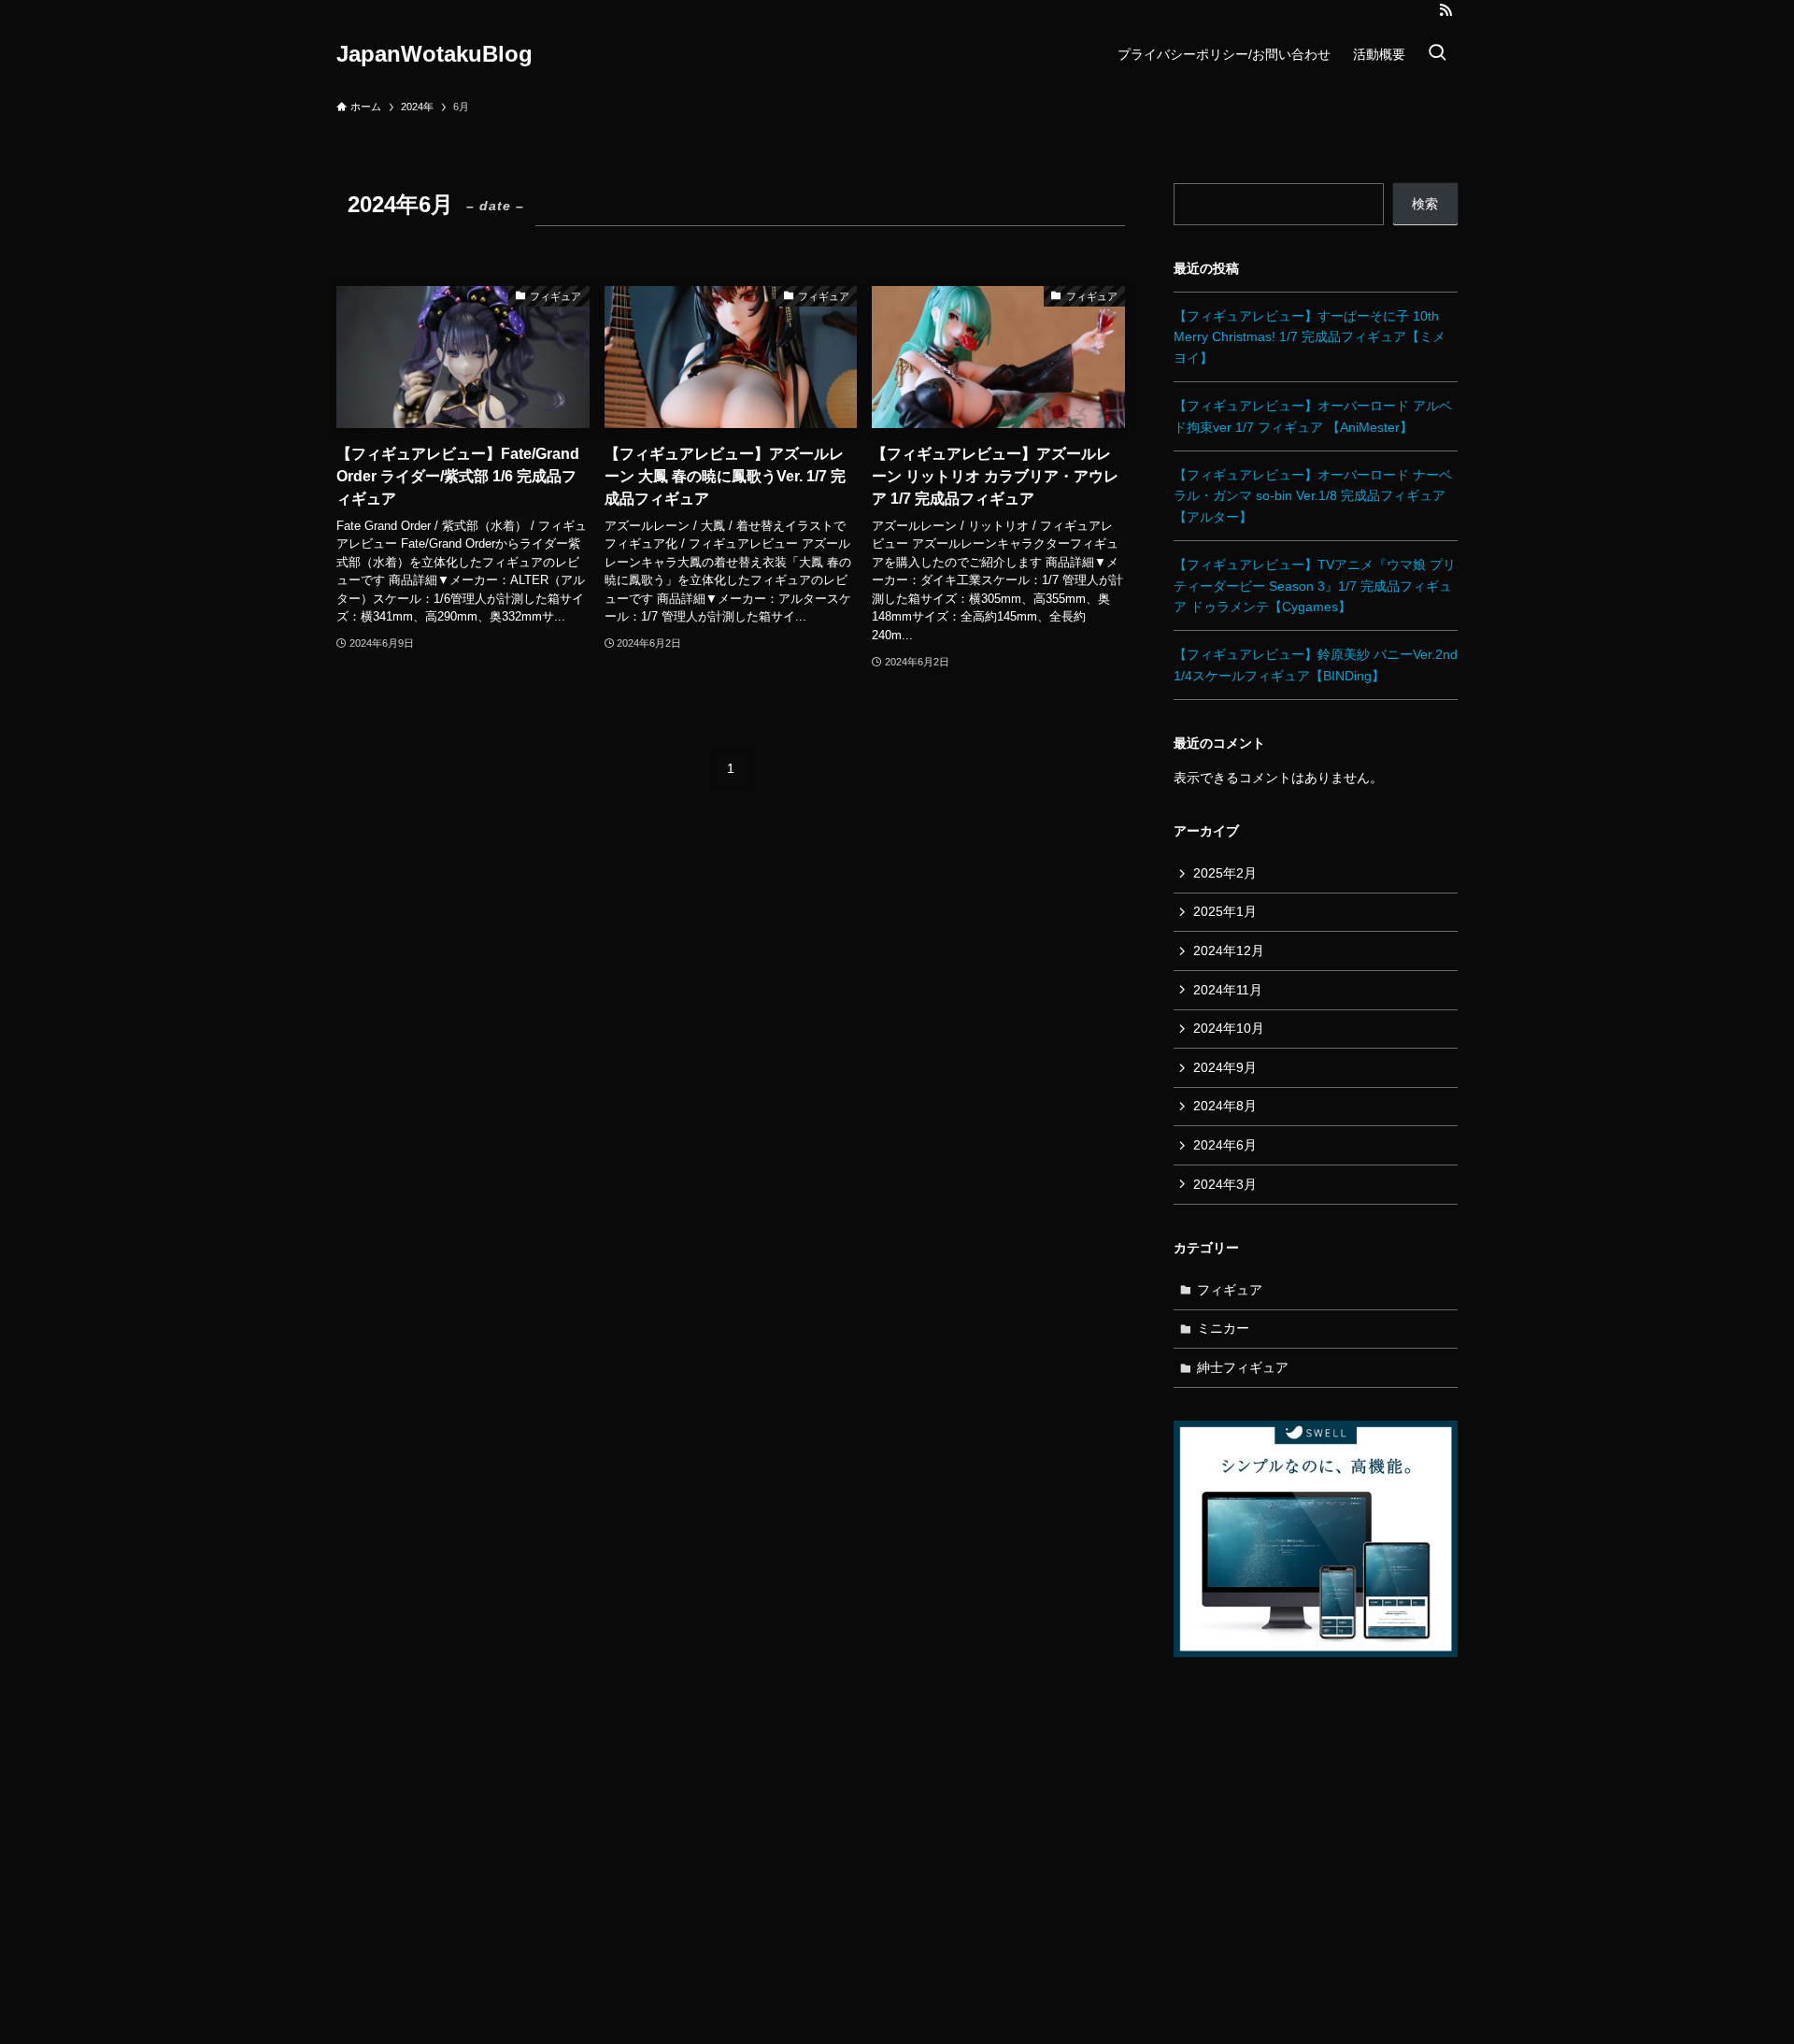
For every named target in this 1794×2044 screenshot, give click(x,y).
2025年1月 (1225, 911)
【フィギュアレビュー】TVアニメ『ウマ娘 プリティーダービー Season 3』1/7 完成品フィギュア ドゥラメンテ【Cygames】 (1315, 586)
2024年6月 (1225, 1145)
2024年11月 (1228, 990)
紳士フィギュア (1243, 1367)
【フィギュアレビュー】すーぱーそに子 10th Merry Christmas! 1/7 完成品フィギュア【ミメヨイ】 (1310, 337)
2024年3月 (1225, 1184)
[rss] (1445, 10)
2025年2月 (1225, 873)
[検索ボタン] (1437, 54)
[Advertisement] (1316, 1836)
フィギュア (1230, 1290)
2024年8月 (1225, 1106)
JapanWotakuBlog (434, 54)
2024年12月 (1229, 951)
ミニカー (1223, 1328)
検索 (1425, 204)
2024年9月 (1225, 1067)
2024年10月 (1229, 1028)
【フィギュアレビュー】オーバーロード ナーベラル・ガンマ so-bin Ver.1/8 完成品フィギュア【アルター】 (1313, 496)
